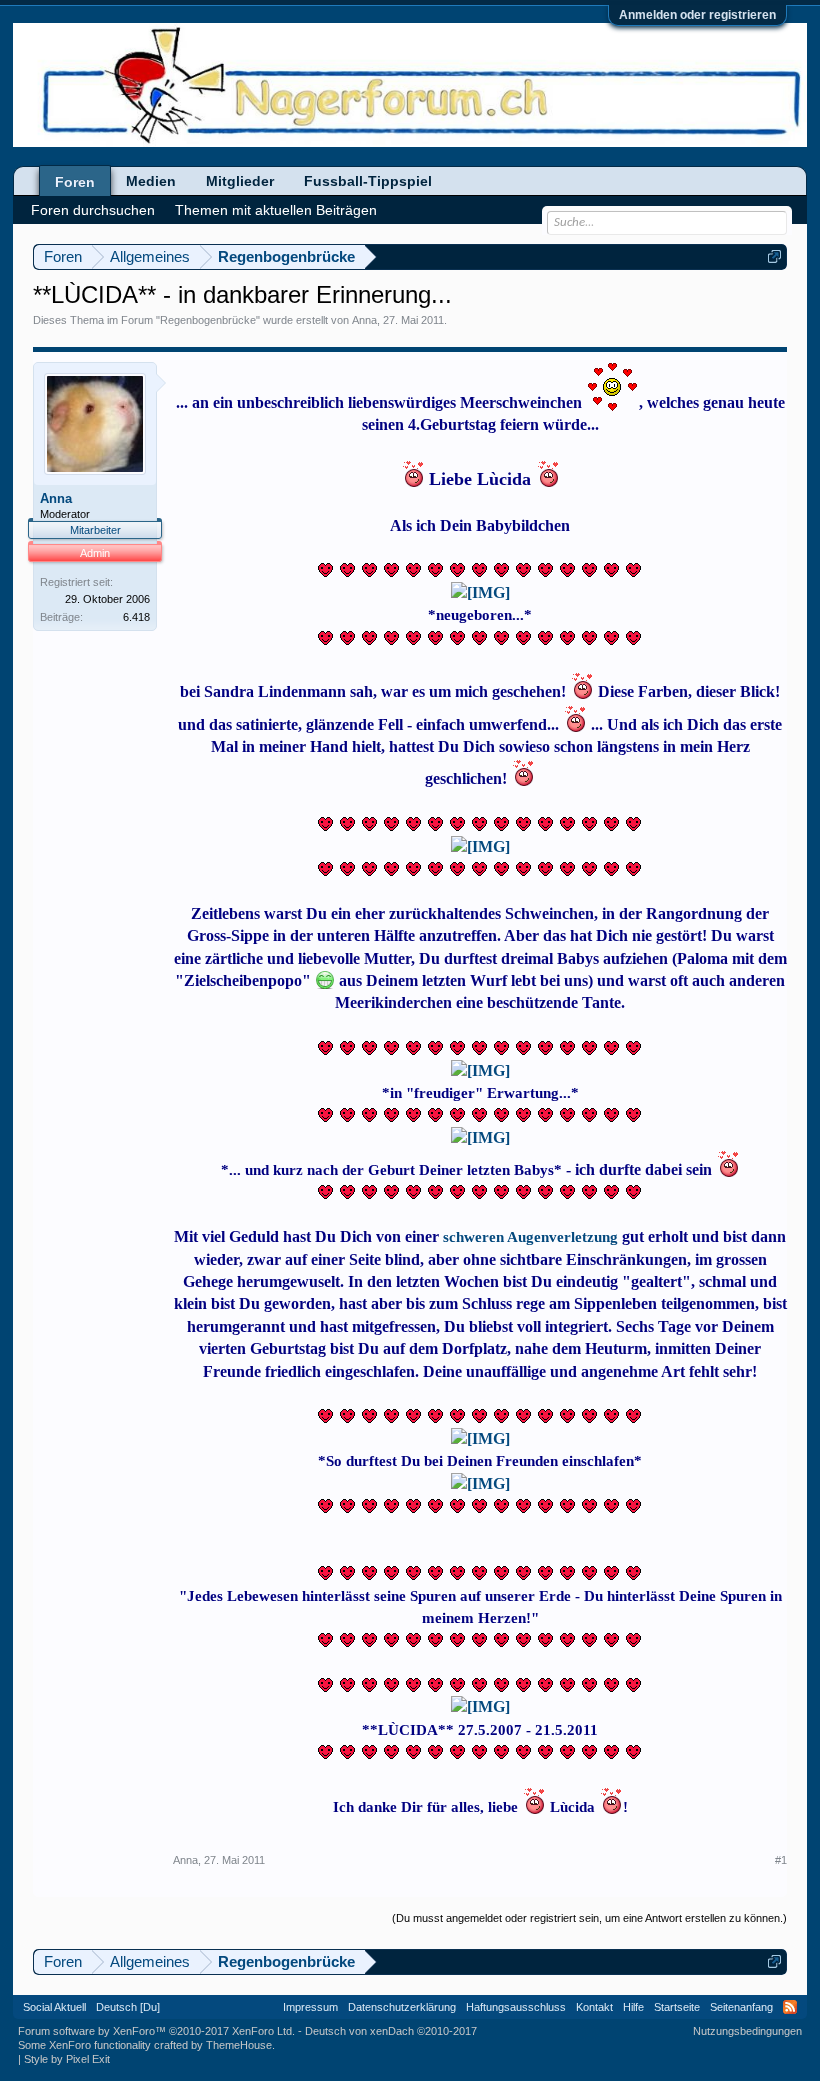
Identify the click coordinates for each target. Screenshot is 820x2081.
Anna (364, 320)
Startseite (677, 2007)
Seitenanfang (741, 2007)
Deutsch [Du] (128, 2007)
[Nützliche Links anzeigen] (774, 256)
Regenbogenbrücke (208, 320)
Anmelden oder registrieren (697, 15)
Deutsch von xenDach (391, 2031)
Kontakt (594, 2007)
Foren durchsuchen (93, 210)
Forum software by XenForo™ (156, 2031)
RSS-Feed (790, 2007)
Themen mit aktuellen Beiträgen (276, 210)
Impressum (310, 2007)
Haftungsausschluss (516, 2007)
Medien (151, 181)
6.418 (136, 617)
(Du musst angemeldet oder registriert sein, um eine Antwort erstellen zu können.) (589, 1918)
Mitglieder (240, 181)
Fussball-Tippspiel (368, 181)
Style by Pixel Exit (67, 2059)
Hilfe (633, 2007)
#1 (781, 1860)
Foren (75, 182)
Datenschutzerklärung (402, 2007)
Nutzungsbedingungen (747, 2031)
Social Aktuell (54, 2007)
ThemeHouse (239, 2045)
